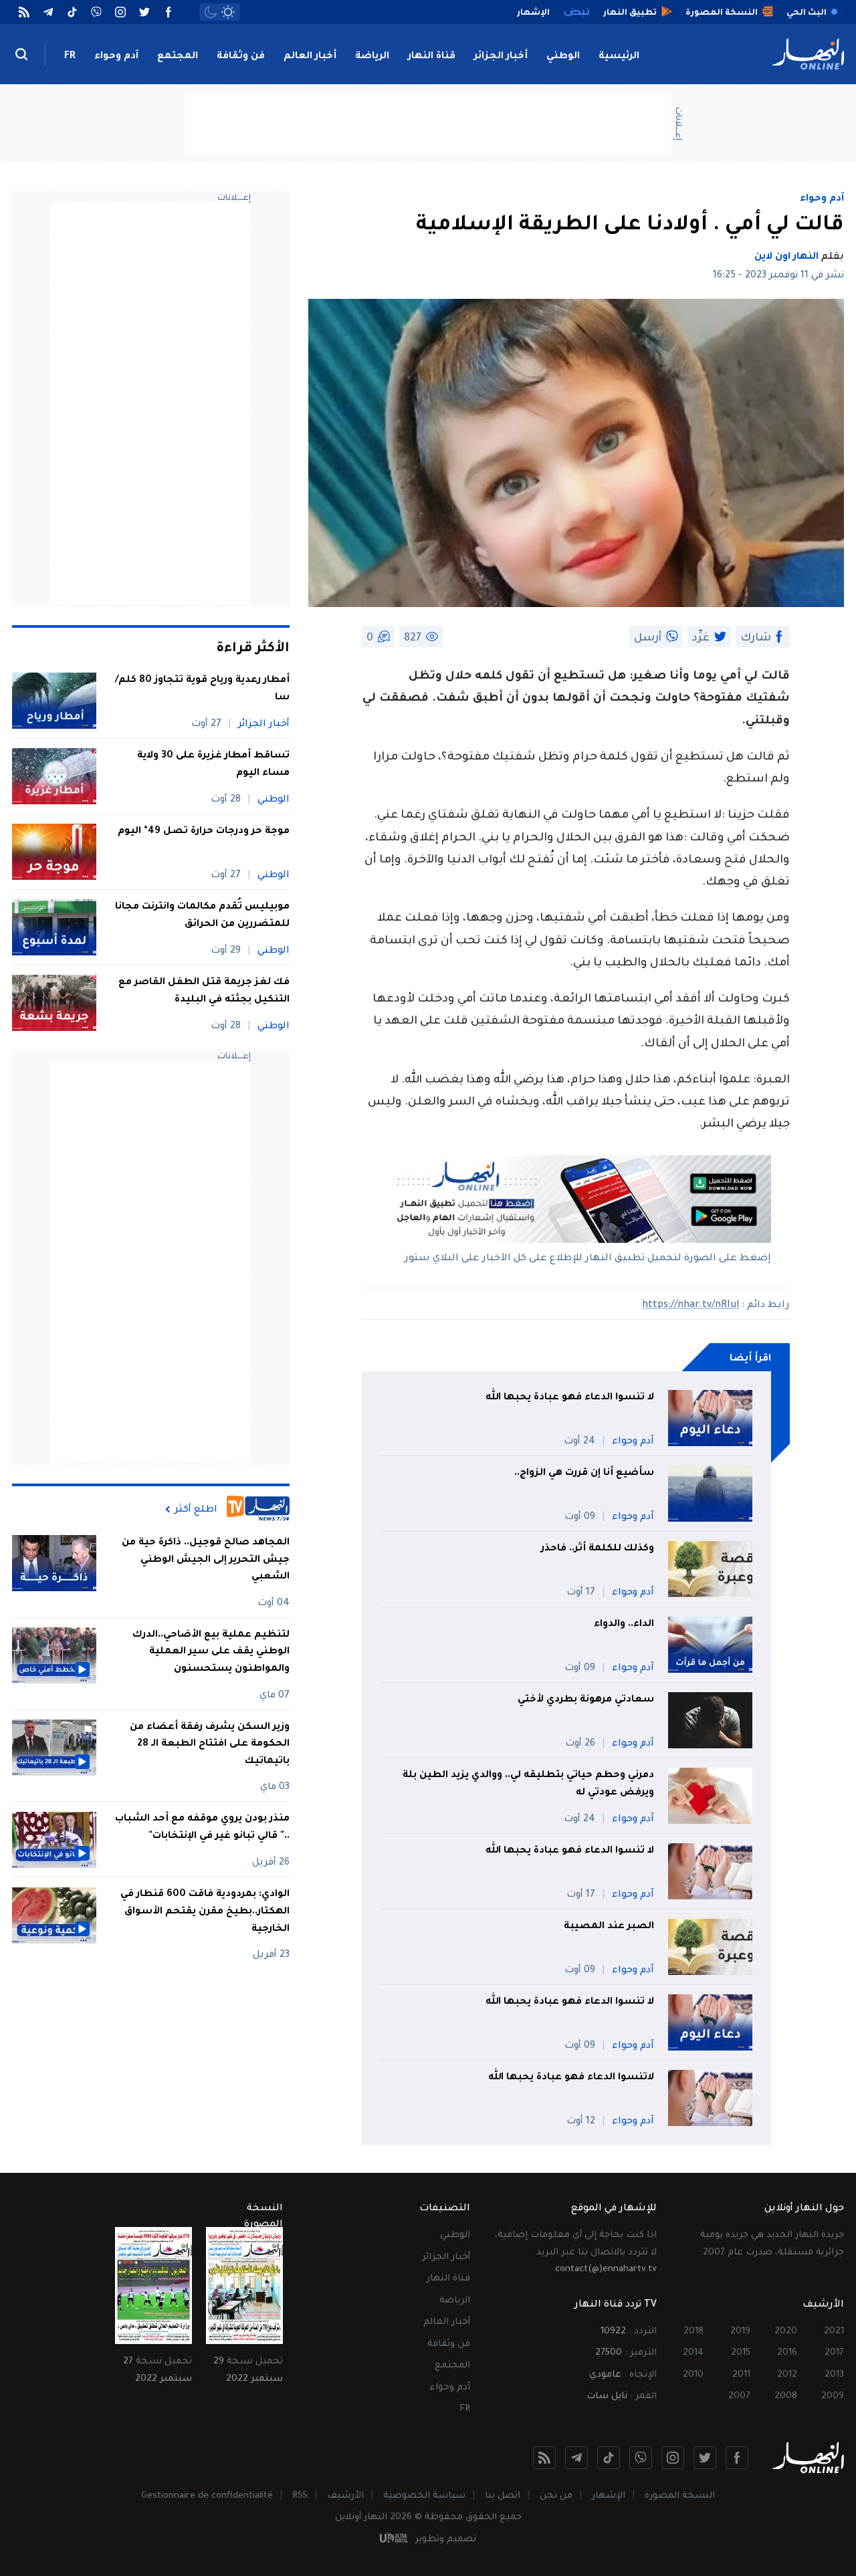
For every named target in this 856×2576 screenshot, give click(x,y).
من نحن (556, 2496)
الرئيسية (619, 57)
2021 (834, 2332)
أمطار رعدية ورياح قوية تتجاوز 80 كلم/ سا (202, 689)
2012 (787, 2375)
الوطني (563, 57)
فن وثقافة (241, 57)
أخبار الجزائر (501, 57)
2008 (786, 2396)
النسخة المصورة (680, 2496)
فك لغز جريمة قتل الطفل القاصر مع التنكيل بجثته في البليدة (204, 991)
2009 (833, 2396)
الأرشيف (345, 2496)
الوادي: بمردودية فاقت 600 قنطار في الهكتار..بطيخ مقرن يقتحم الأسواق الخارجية (205, 1912)
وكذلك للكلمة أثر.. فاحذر (598, 1549)
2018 (693, 2332)
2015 (741, 2353)
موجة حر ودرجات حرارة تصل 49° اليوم (204, 832)
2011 (741, 2375)
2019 (740, 2332)
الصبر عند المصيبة (609, 1927)
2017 (834, 2353)
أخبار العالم (310, 57)
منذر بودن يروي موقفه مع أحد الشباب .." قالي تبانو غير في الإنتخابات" (202, 1829)
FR (70, 57)
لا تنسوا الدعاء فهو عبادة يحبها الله (570, 1398)
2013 (834, 2375)
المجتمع (178, 57)
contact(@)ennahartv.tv (606, 2269)
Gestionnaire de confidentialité (207, 2496)
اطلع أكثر (196, 1510)
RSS (300, 2496)
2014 (693, 2353)
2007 (739, 2396)
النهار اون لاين (786, 257)
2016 (787, 2353)
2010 (693, 2375)
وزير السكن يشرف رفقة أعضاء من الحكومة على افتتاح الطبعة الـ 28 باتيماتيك (210, 1745)
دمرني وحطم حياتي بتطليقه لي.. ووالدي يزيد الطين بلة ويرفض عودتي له (528, 1784)
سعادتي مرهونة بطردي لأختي (586, 1700)
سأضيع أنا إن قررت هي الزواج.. (584, 1474)
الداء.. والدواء (624, 1625)
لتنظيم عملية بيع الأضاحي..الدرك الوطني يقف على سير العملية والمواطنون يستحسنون (211, 1652)
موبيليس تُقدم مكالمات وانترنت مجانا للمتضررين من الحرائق (202, 916)
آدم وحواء (116, 57)
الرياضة (372, 57)
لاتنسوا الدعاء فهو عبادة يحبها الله (571, 2078)
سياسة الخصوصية (424, 2496)
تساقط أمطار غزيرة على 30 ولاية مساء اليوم (213, 765)
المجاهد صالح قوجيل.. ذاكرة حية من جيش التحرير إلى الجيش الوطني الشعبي (206, 1560)
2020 (786, 2332)
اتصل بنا (503, 2496)
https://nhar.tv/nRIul (690, 1306)
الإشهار (609, 2496)
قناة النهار (432, 57)
